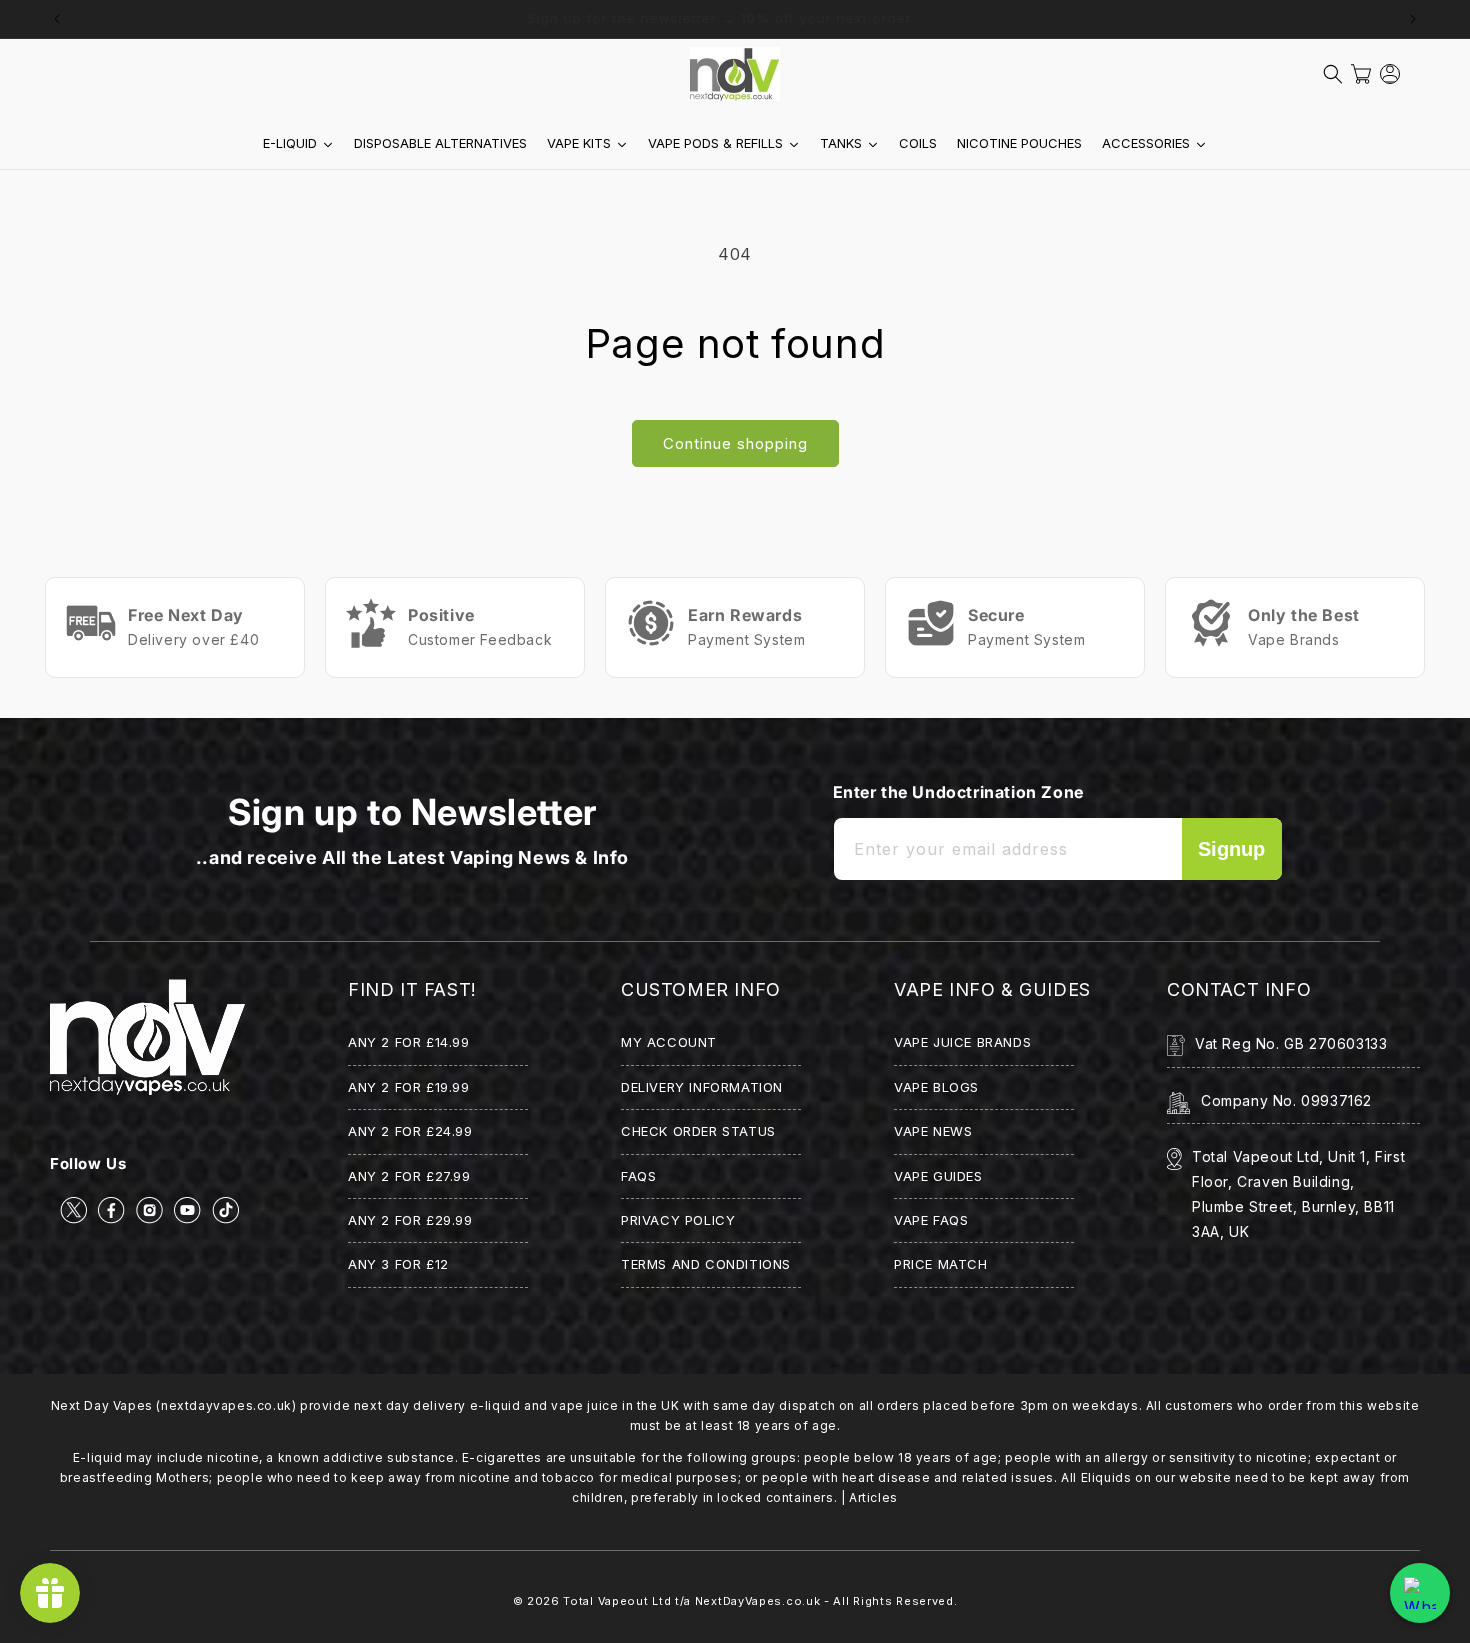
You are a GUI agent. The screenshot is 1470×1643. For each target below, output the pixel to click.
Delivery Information (702, 1087)
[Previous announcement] (57, 19)
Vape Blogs (936, 1087)
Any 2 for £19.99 (409, 1087)
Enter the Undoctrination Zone (958, 792)
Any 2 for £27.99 (409, 1176)
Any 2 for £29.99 (410, 1220)
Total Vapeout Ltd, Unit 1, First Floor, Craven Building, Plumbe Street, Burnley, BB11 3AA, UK (1298, 1194)
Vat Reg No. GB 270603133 (1291, 1043)
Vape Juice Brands (962, 1042)
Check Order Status (698, 1131)
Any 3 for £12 (398, 1264)
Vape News (933, 1131)
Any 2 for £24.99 (410, 1131)
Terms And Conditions (706, 1264)
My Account (669, 1042)
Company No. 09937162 (1286, 1100)
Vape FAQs (931, 1220)
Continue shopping (735, 443)
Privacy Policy (678, 1220)
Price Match (941, 1264)
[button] (1333, 74)
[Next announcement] (1413, 19)
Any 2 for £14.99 (409, 1042)
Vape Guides (938, 1176)
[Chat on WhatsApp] (1420, 1593)
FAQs (638, 1176)
